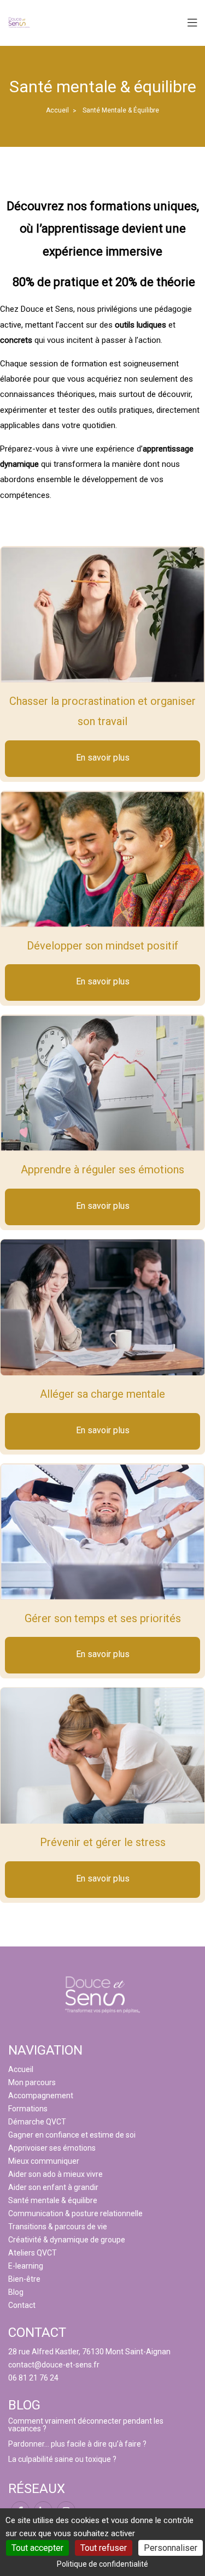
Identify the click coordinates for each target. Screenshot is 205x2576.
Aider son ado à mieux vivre (55, 2174)
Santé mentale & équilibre (53, 2200)
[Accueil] (19, 22)
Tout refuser (104, 2548)
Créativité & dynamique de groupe (67, 2240)
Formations (28, 2109)
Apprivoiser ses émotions (52, 2148)
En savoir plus (103, 758)
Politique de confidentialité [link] (102, 2564)
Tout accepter (37, 2548)
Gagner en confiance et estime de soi (72, 2135)
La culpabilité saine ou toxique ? (62, 2459)
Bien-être (24, 2279)
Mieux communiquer (44, 2161)
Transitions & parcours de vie (58, 2227)
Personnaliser (171, 2548)
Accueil (57, 110)
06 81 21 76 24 (33, 2378)
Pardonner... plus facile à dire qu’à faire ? (77, 2444)
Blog (16, 2292)
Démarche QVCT (37, 2122)
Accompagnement (41, 2096)
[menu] (192, 23)
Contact (22, 2305)
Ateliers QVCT (33, 2253)
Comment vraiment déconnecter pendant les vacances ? (86, 2425)
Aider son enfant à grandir (53, 2187)
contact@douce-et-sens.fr (54, 2365)
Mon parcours (32, 2082)
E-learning (26, 2266)
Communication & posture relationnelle (75, 2213)
